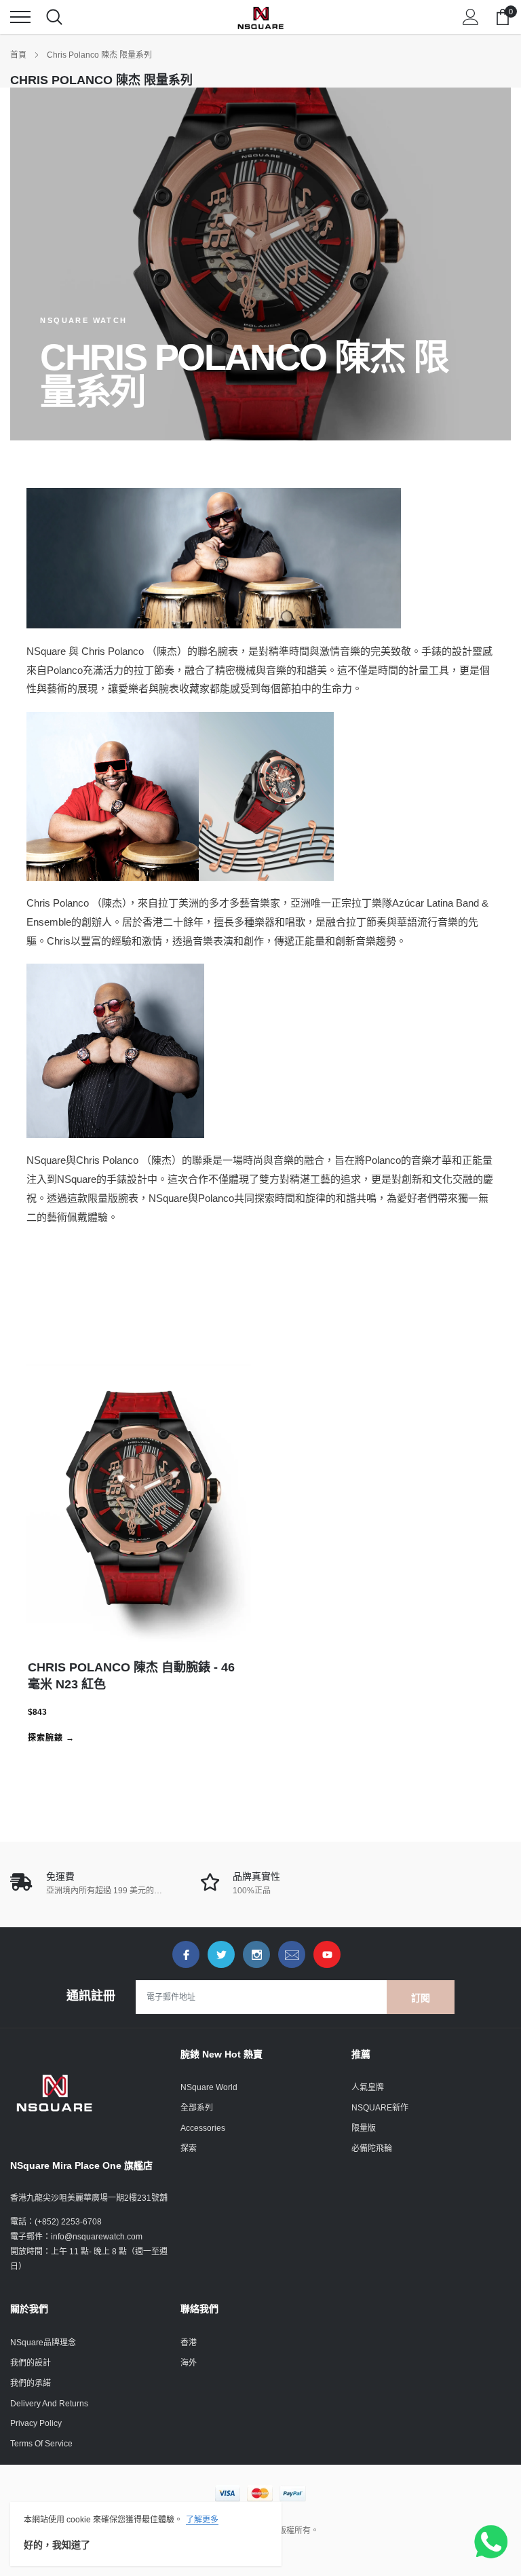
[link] (186, 1954)
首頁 (18, 55)
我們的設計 (31, 2363)
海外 (189, 2363)
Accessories (203, 2128)
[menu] (20, 17)
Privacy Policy (36, 2423)
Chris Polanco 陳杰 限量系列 (99, 55)
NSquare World (209, 2087)
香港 (189, 2343)
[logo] (260, 17)
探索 (189, 2148)
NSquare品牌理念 (43, 2343)
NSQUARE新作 (380, 2108)
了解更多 (202, 2520)
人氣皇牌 (368, 2087)
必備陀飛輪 (372, 2148)
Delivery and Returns (49, 2404)
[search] (54, 17)
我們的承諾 (31, 2383)
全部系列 (197, 2108)
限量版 (364, 2128)
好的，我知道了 (57, 2545)
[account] (471, 17)
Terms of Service (41, 2444)
